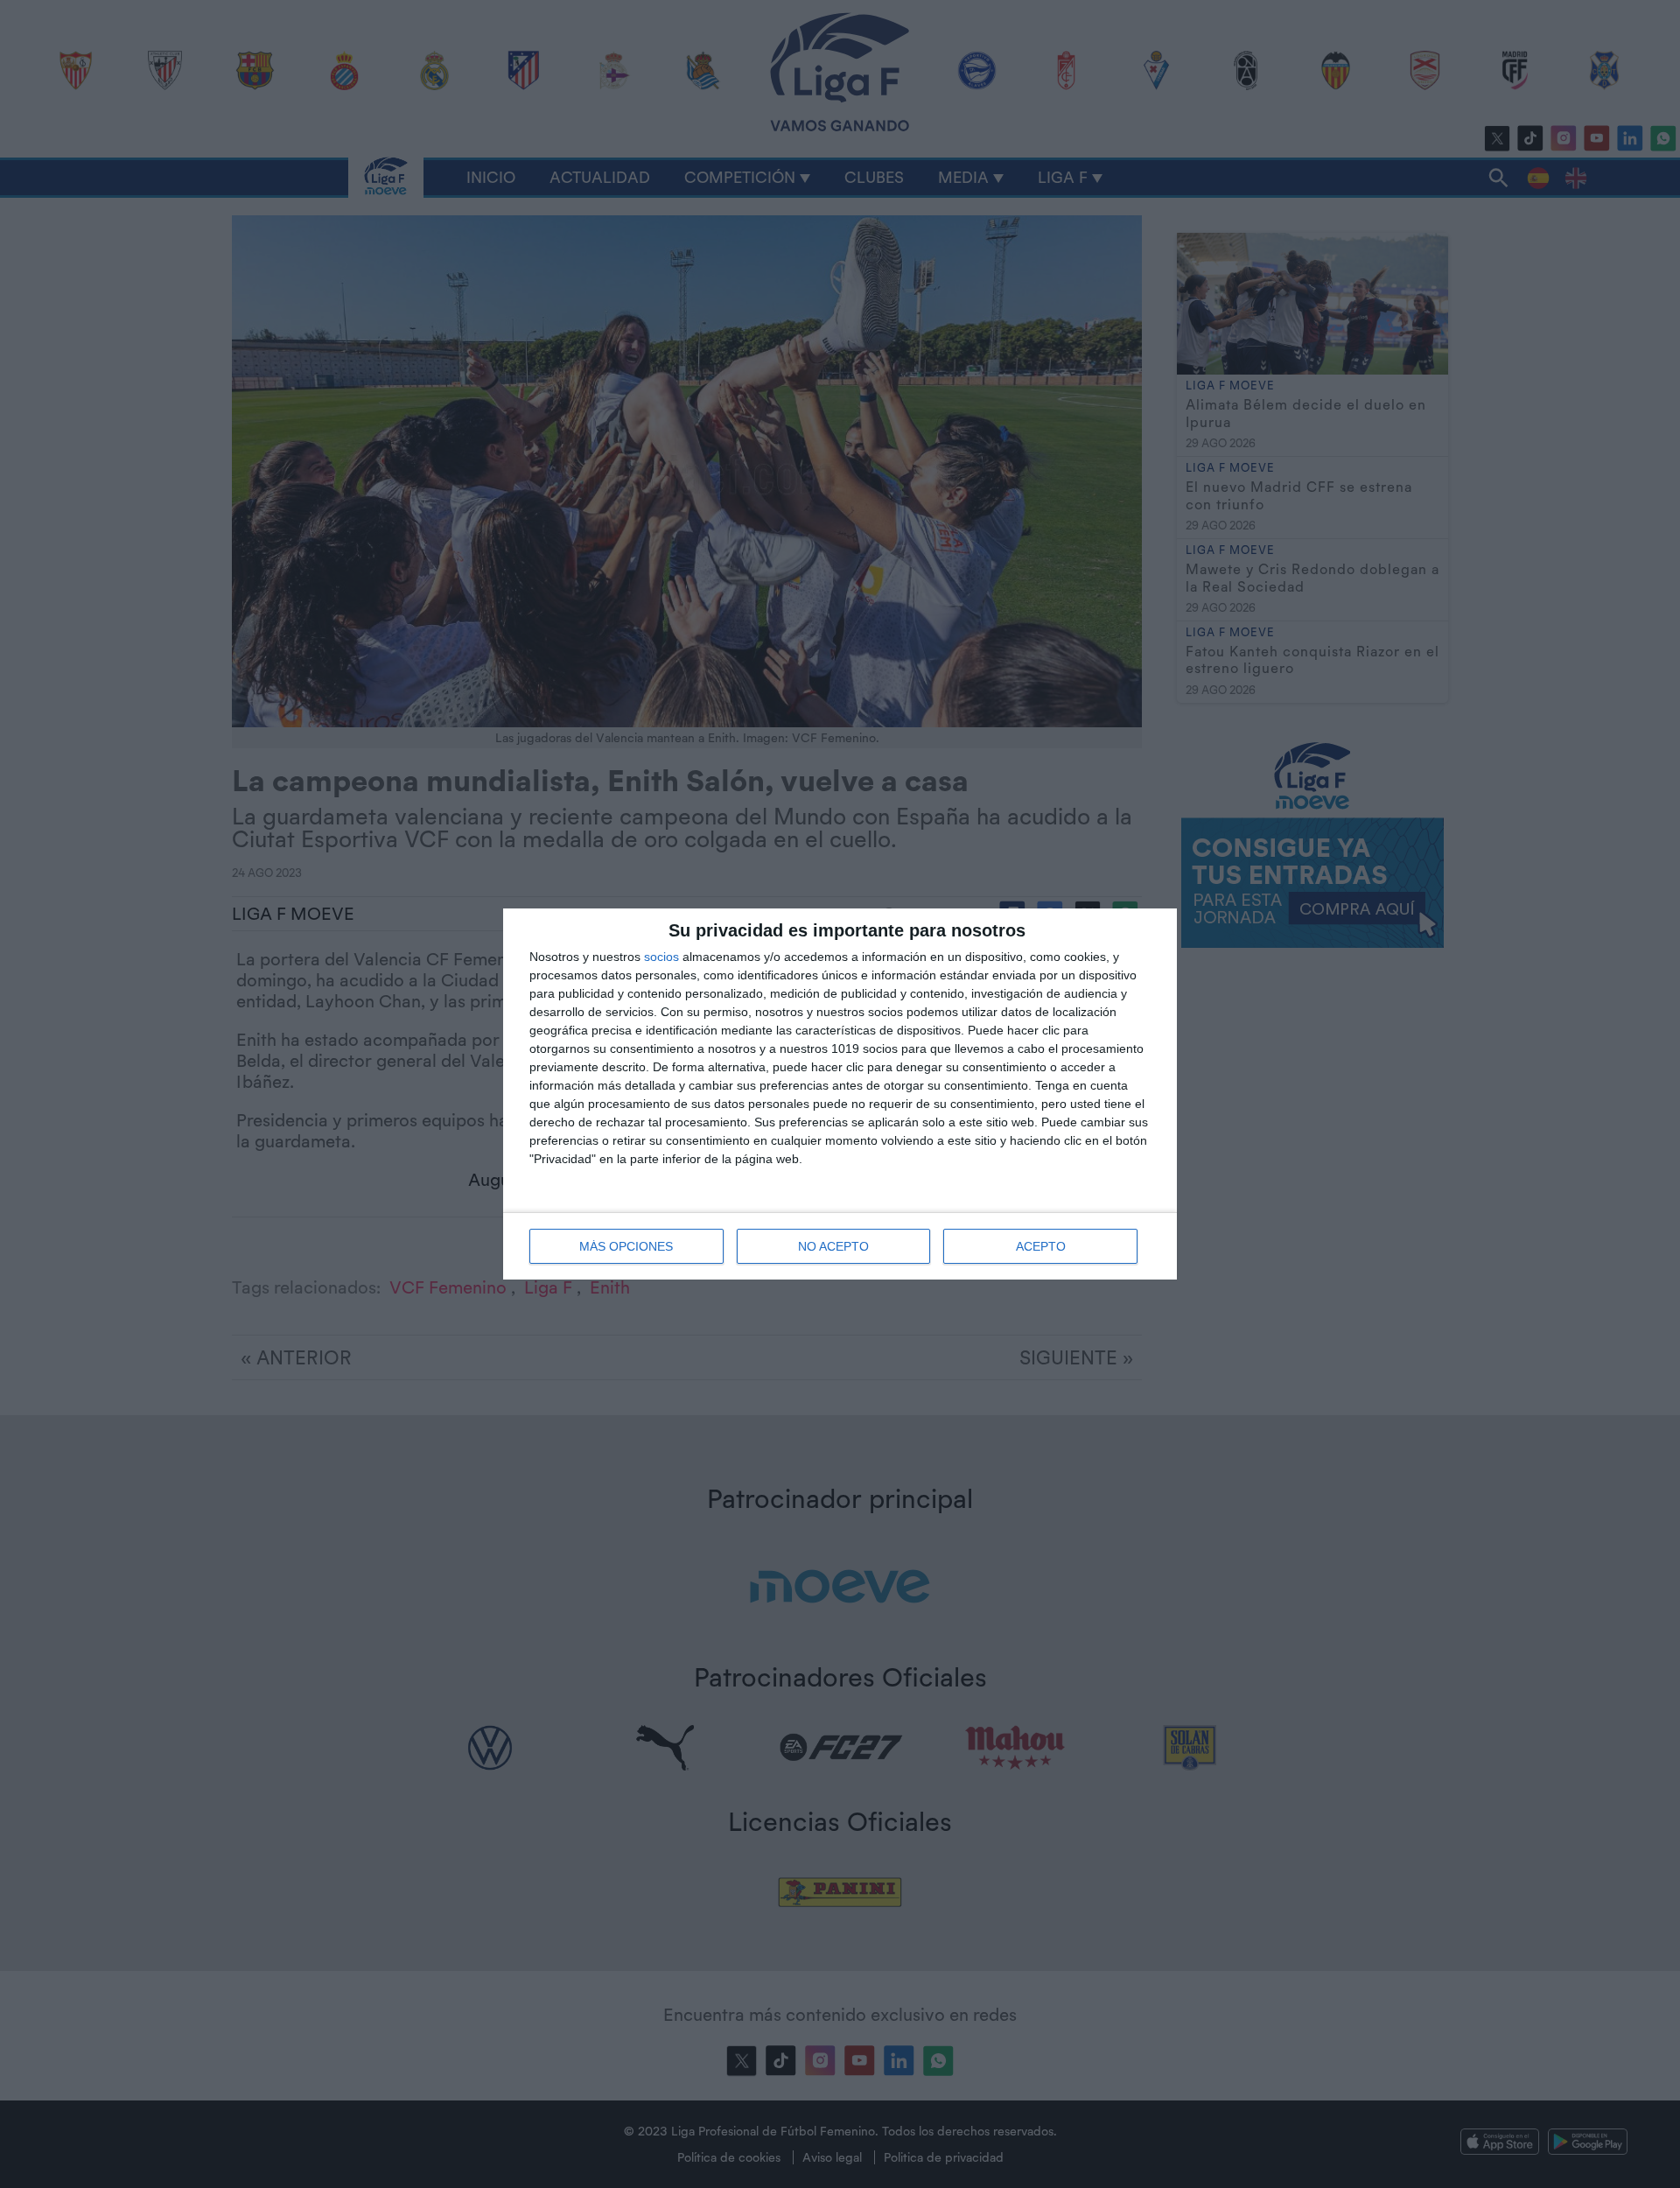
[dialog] (840, 1094)
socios (661, 957)
